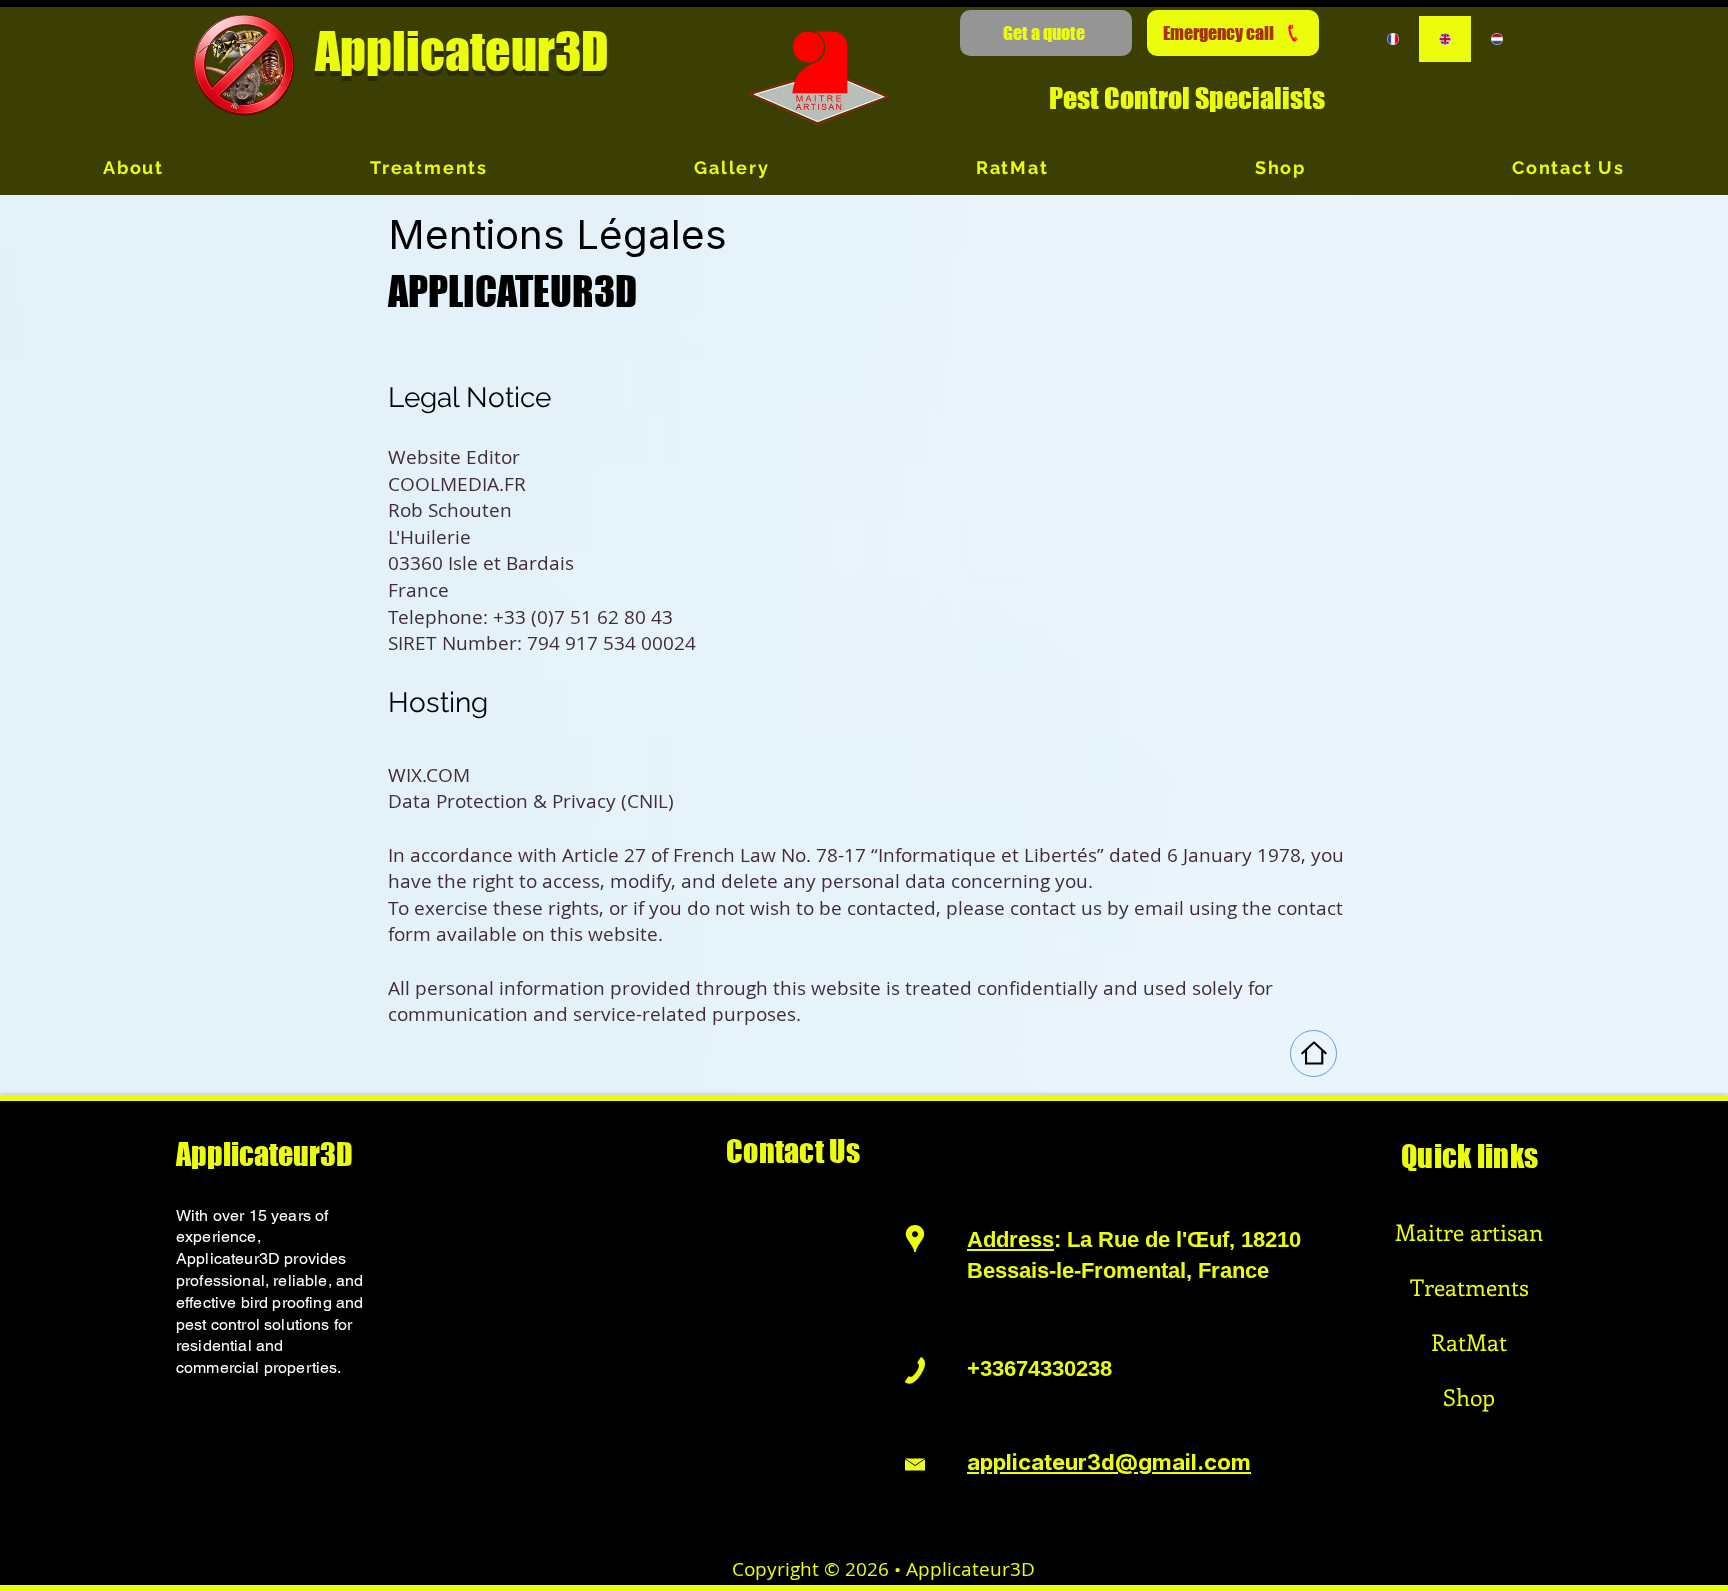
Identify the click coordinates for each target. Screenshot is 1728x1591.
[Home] (1313, 1053)
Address (1010, 1239)
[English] (1445, 39)
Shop (1469, 1396)
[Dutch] (1496, 39)
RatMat (1469, 1341)
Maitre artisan (1469, 1231)
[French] (1393, 39)
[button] (1046, 33)
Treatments (1469, 1286)
